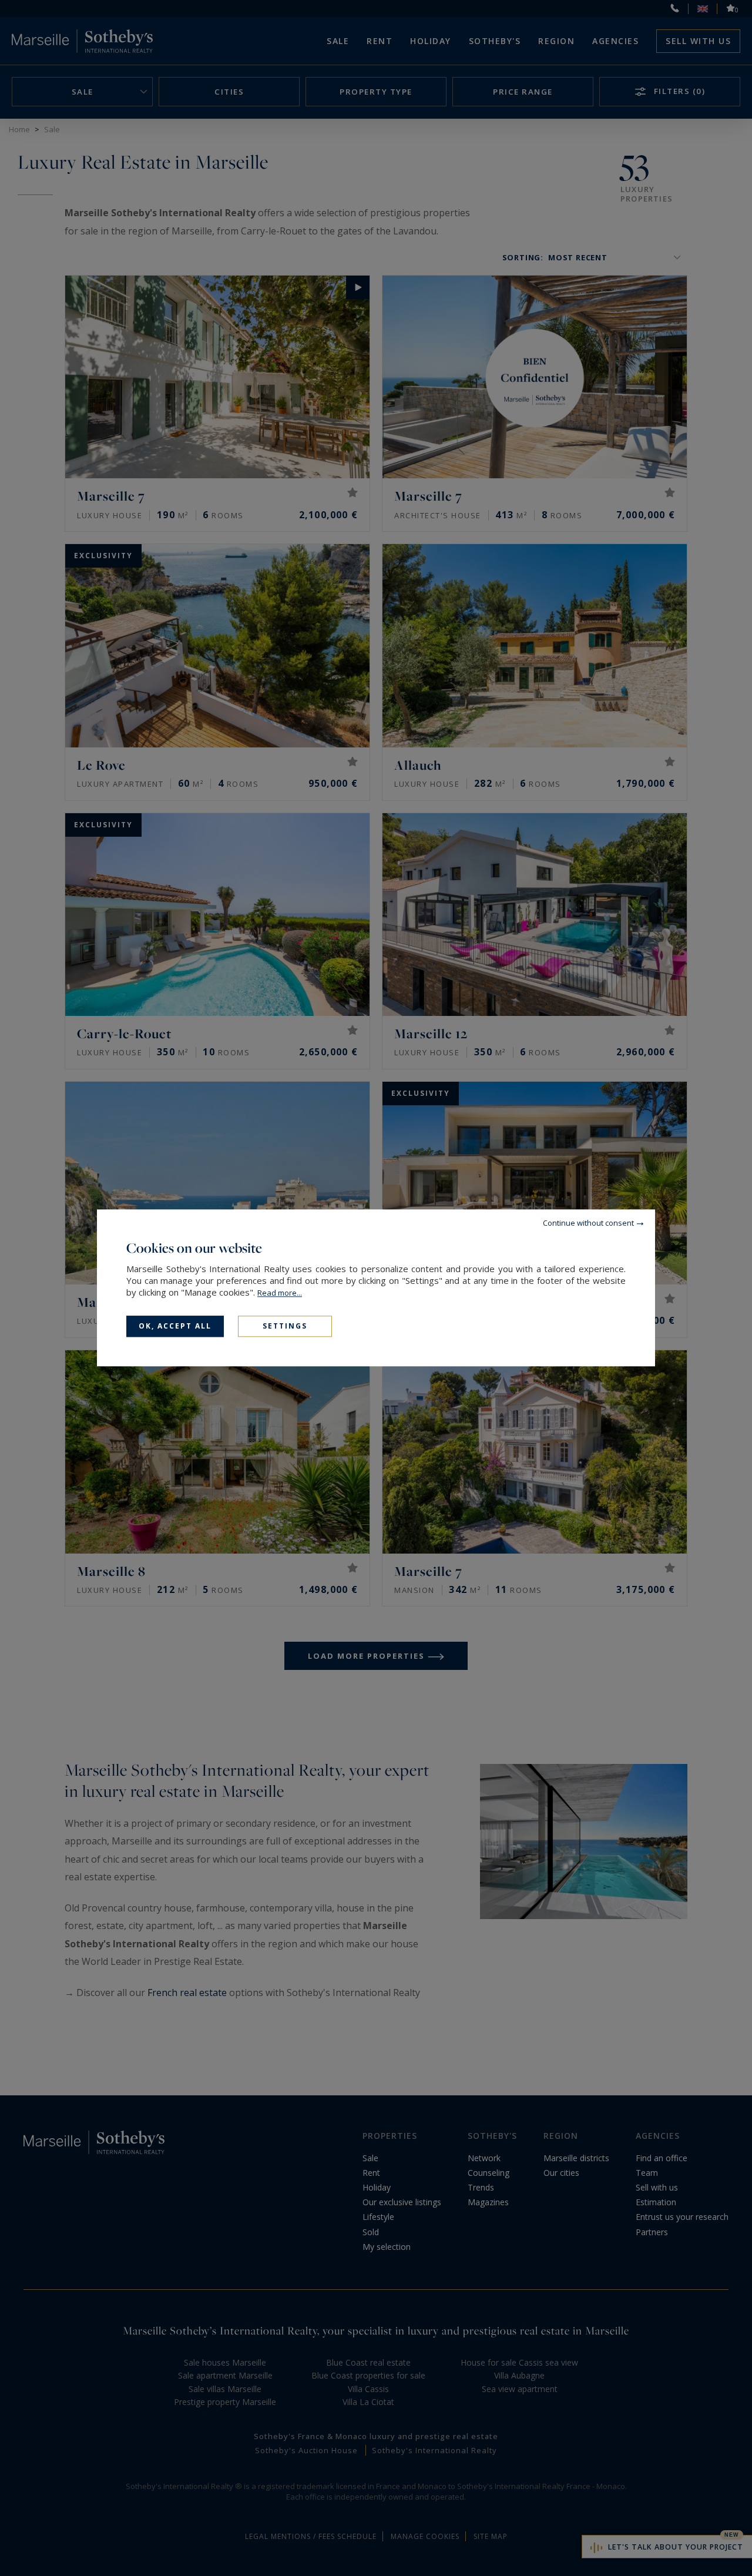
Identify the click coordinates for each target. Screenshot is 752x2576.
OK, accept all (175, 1326)
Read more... (280, 1293)
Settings (285, 1326)
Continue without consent (588, 1223)
